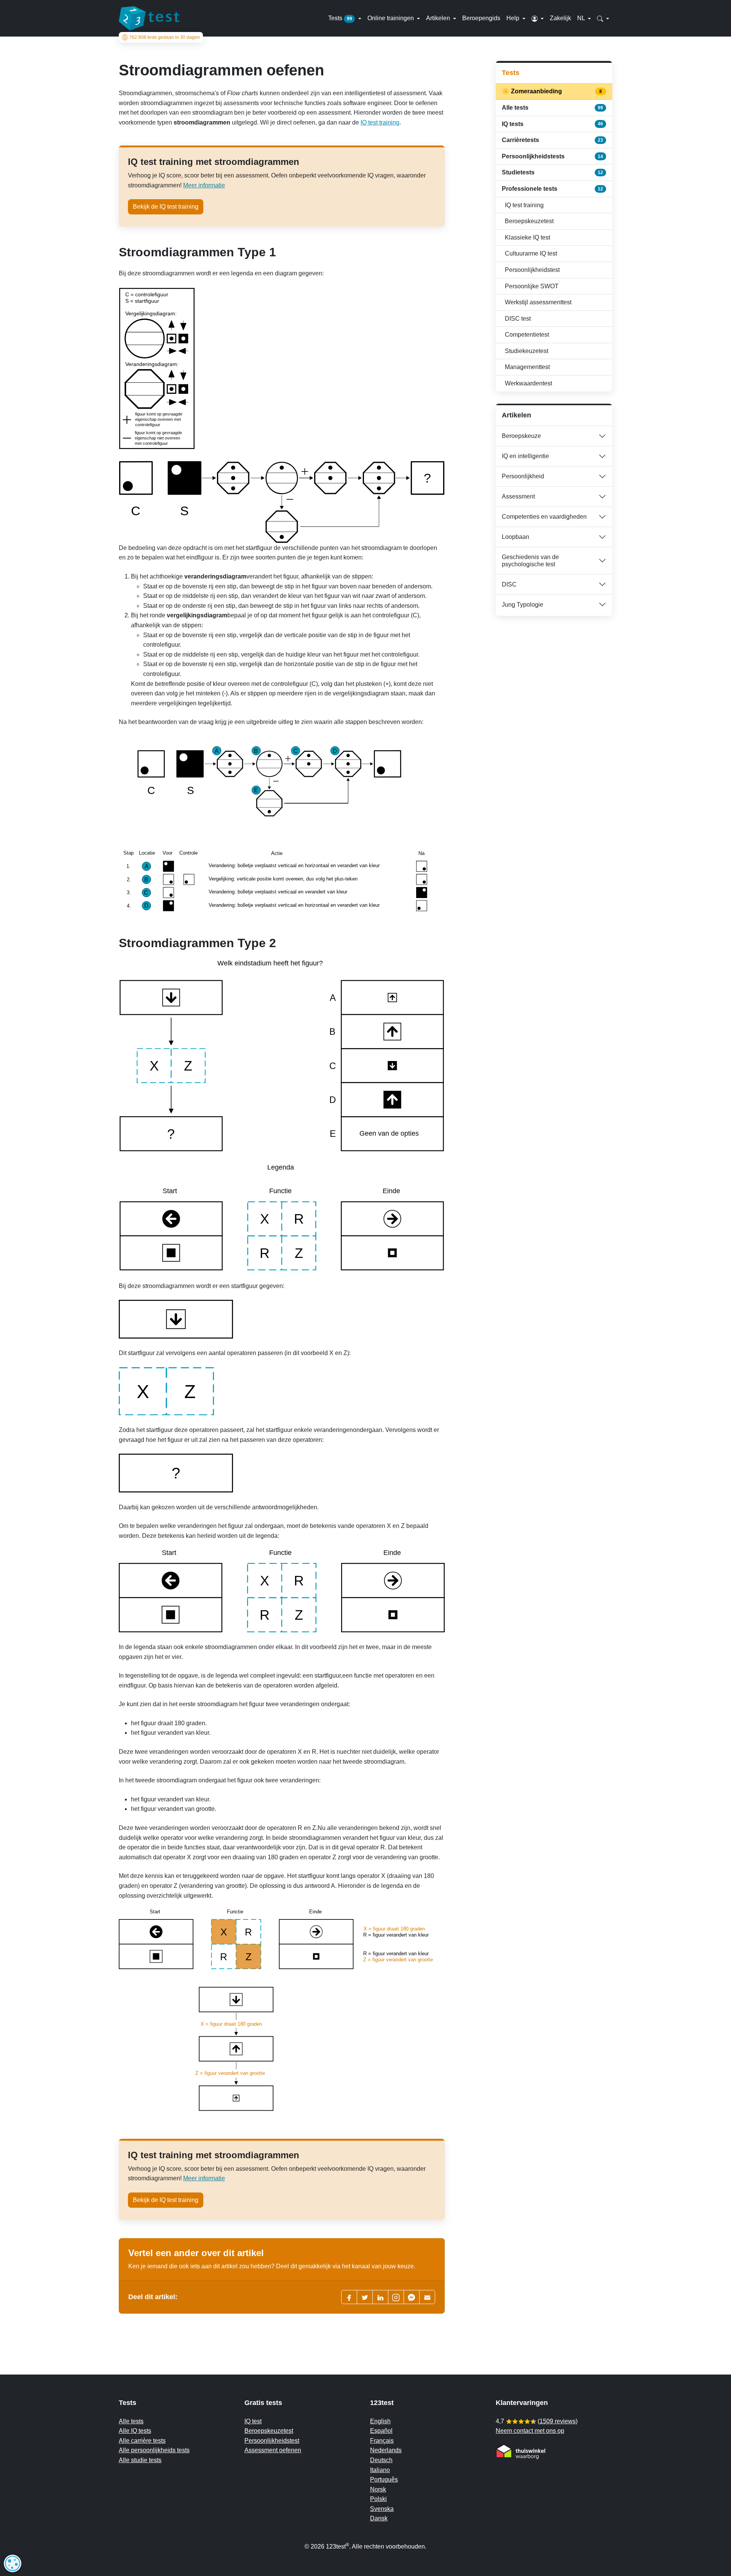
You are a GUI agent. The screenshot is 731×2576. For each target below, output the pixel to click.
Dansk (379, 2518)
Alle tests (552, 108)
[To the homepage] (149, 18)
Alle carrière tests (142, 2441)
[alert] (13, 2563)
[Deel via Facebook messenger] (412, 2297)
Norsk (378, 2489)
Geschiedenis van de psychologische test (530, 561)
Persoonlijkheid (523, 476)
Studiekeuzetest (527, 351)
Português (384, 2479)
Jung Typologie (523, 605)
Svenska (382, 2509)
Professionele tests (552, 189)
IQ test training (380, 122)
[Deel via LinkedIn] (380, 2297)
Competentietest (527, 335)
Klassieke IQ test (528, 237)
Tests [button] (340, 18)
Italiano (380, 2470)
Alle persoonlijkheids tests (154, 2450)
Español (381, 2431)
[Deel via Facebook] (349, 2297)
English (380, 2421)
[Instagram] (396, 2297)
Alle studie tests (140, 2460)
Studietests (552, 172)
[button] (538, 18)
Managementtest (527, 367)
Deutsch (381, 2460)
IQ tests (552, 124)
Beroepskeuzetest (529, 221)
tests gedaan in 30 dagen (164, 37)
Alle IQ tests (135, 2431)
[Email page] (427, 2297)
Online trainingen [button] (391, 18)
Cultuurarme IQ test (531, 253)
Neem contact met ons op (530, 2431)
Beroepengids (481, 18)
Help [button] (514, 18)
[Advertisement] (554, 676)
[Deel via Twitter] (365, 2297)
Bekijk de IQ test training (166, 207)
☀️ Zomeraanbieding (552, 91)
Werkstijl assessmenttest (538, 302)
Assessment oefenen (273, 2450)
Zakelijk (560, 18)
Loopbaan (516, 537)
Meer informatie (204, 185)
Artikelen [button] (439, 18)
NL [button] (582, 18)
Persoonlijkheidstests (552, 156)
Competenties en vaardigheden (544, 517)
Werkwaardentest (528, 383)
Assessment (518, 496)
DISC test (518, 319)
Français (382, 2441)
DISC (509, 584)
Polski (378, 2499)
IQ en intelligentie (525, 456)
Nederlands (386, 2450)
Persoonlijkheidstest (532, 270)
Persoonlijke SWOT (532, 286)
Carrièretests (552, 140)
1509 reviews (558, 2421)
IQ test (253, 2421)
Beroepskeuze (521, 436)
